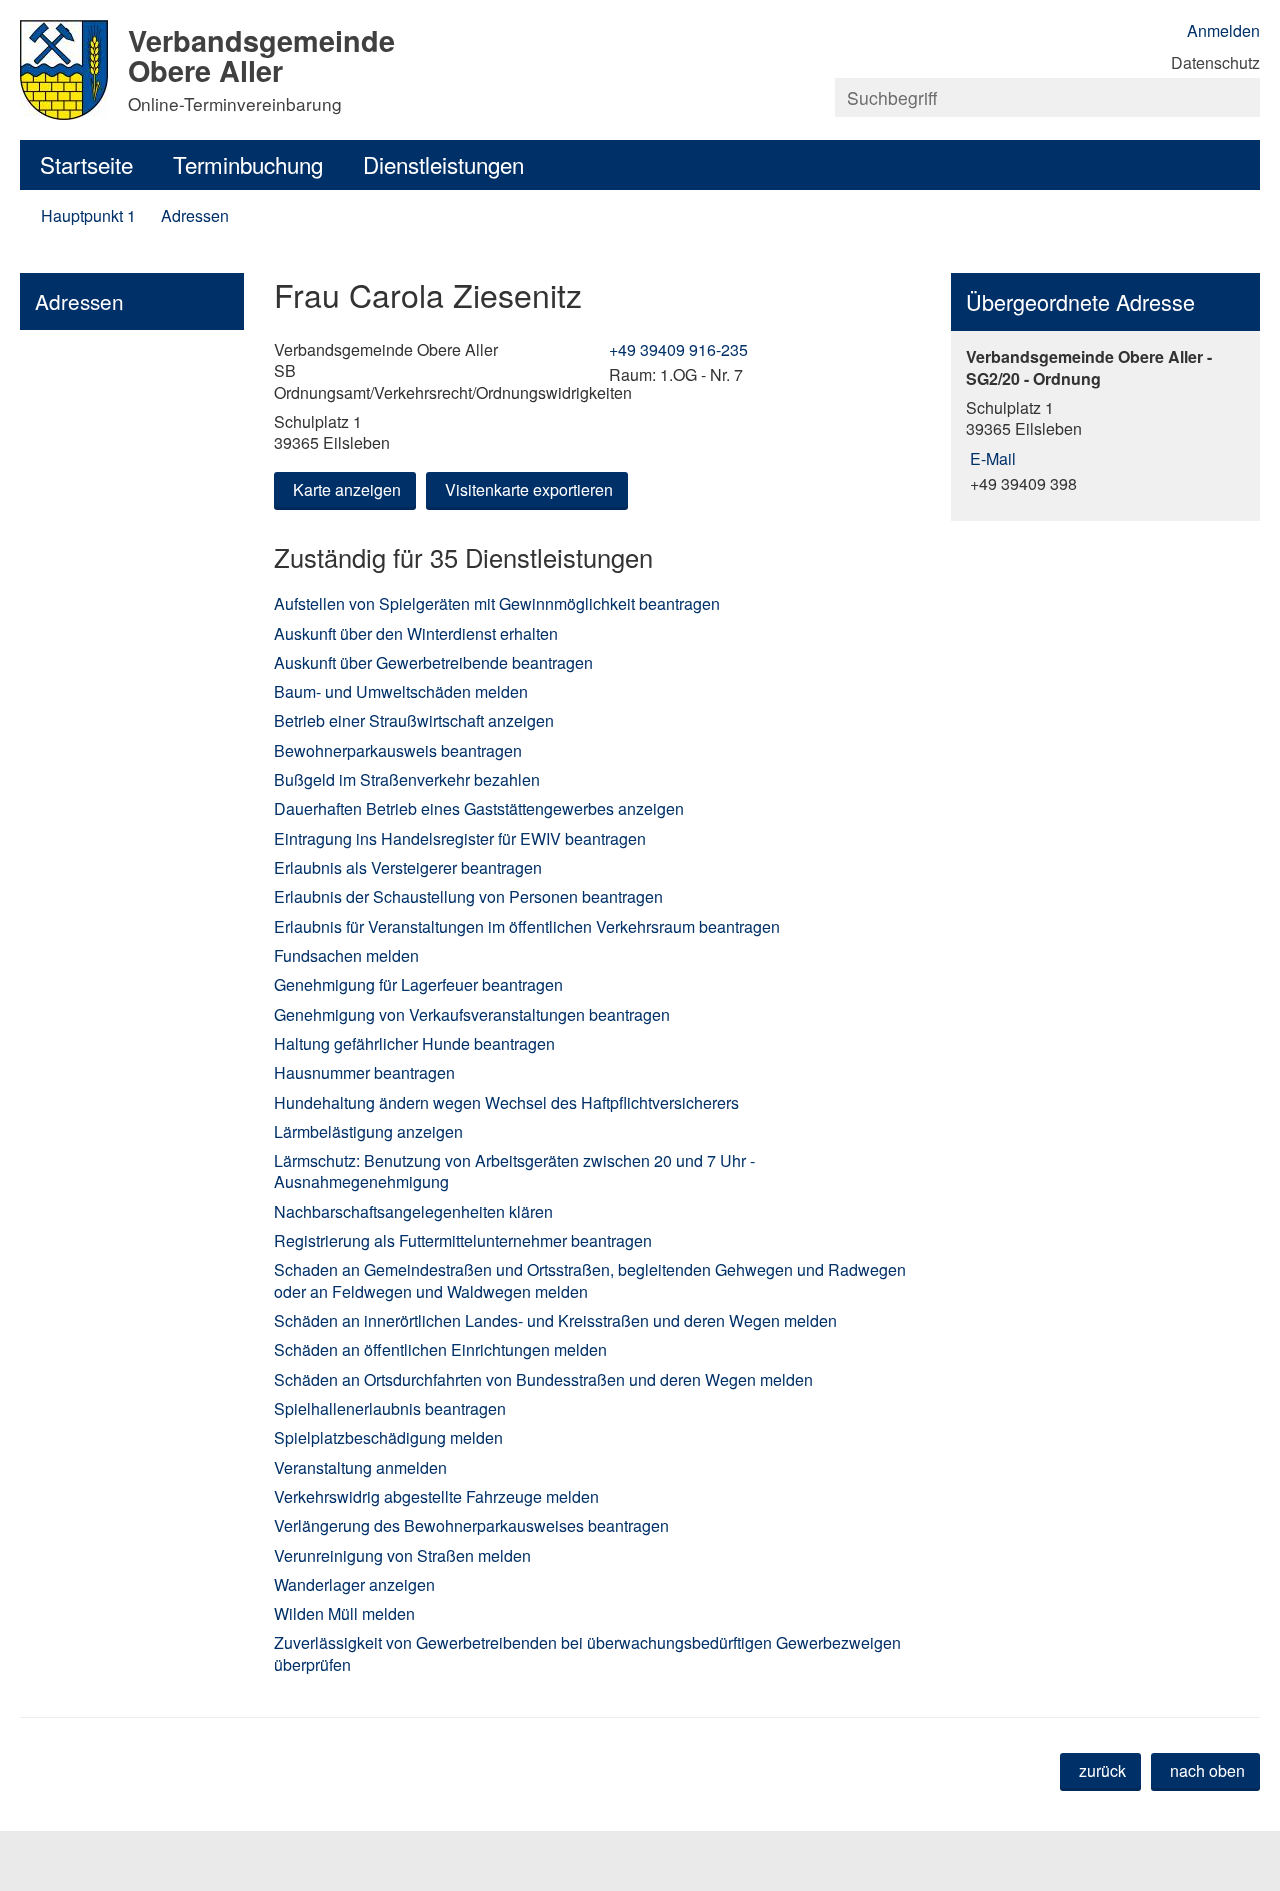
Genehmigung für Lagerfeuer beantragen (418, 984)
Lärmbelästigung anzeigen (368, 1131)
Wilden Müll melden (344, 1613)
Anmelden (1223, 30)
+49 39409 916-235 (676, 349)
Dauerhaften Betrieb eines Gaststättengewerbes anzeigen (479, 808)
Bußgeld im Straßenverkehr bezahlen (407, 779)
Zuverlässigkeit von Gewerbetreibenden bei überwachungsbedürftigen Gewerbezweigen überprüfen (587, 1653)
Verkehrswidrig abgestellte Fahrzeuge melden (436, 1496)
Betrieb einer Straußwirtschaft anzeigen (414, 720)
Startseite (86, 164)
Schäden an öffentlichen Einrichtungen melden (440, 1349)
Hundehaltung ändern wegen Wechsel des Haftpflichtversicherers (506, 1102)
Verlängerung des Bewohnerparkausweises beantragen (471, 1525)
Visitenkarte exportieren (529, 489)
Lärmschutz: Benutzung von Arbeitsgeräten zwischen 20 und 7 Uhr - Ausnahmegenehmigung (514, 1171)
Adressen (195, 215)
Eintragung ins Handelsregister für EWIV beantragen (460, 838)
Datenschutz (1215, 62)
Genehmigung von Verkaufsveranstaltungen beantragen (472, 1014)
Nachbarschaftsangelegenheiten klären (413, 1211)
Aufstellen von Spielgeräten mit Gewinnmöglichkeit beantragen (497, 603)
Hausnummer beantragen (364, 1072)
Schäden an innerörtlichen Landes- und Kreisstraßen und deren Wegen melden (555, 1320)
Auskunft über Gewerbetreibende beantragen (433, 662)
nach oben (1207, 1770)
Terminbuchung (248, 164)
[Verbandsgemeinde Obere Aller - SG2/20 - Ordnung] (1105, 420)
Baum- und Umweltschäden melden (401, 691)
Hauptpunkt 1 (88, 215)
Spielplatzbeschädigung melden (388, 1437)
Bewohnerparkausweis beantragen (398, 750)
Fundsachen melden (346, 955)
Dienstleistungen (443, 164)
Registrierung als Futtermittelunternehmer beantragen (463, 1240)
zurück (1102, 1770)
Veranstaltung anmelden (360, 1467)
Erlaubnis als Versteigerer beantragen (408, 867)
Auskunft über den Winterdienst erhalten (416, 633)
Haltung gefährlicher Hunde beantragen (414, 1043)
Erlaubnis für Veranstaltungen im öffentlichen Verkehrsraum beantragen (527, 926)
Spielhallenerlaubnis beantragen (390, 1408)
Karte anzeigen (347, 489)
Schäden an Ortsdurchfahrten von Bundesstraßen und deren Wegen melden (543, 1379)
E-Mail (991, 458)
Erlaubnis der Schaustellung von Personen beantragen (468, 896)
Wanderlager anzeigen (354, 1584)
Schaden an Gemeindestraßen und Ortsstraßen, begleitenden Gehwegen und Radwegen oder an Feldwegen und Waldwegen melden (590, 1280)
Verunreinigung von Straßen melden (402, 1555)
